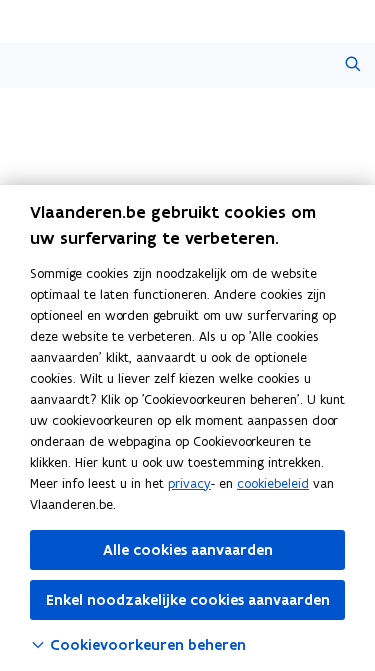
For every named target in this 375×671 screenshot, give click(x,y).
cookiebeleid (273, 483)
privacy (189, 483)
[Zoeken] (352, 65)
